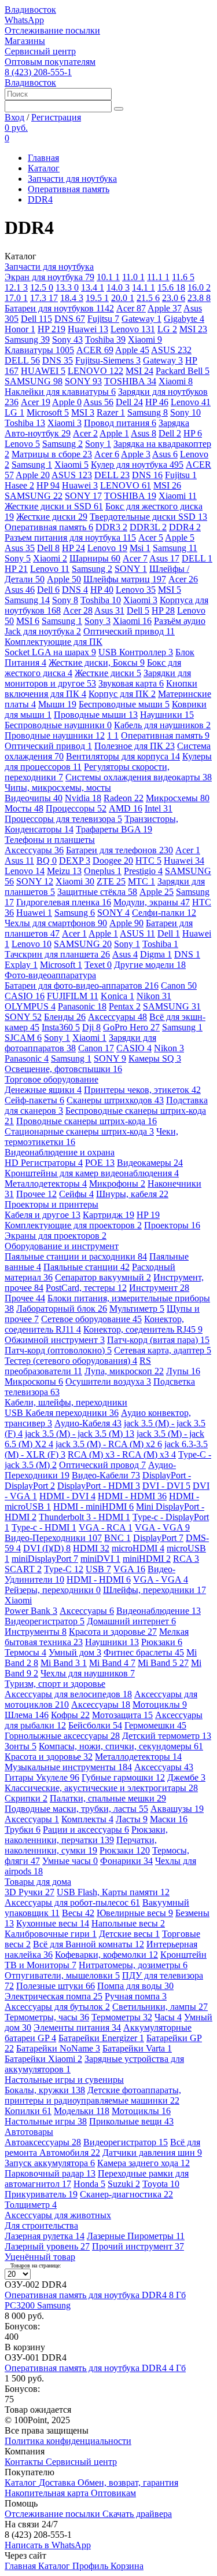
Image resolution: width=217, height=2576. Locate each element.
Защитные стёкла (97, 892)
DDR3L (148, 527)
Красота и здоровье (113, 1632)
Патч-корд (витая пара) (158, 1340)
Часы (168, 2017)
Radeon (124, 798)
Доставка (58, 2483)
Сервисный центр (40, 51)
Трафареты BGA (114, 829)
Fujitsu (103, 319)
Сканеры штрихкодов (115, 1100)
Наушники (167, 715)
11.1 (158, 277)
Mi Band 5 (163, 1663)
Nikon (154, 996)
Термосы (25, 1652)
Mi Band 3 (64, 1663)
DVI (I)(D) (47, 1548)
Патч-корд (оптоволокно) (58, 1350)
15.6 (171, 287)
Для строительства (41, 2225)
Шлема (27, 1715)
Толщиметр (31, 2205)
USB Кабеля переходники (62, 1413)
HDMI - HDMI (132, 1496)
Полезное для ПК (135, 746)
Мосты (24, 808)
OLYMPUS (30, 1006)
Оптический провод (102, 1465)
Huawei (88, 329)
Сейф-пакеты (34, 1100)
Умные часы (70, 1861)
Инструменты (36, 1632)
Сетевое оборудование (91, 1319)
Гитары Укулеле (42, 1777)
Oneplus (103, 871)
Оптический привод (129, 631)
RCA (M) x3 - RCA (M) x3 (122, 1454)
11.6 (183, 277)
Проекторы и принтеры (52, 1204)
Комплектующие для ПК (54, 642)
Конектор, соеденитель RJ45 (143, 1329)
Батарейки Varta (137, 2048)
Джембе (186, 1777)
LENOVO (95, 371)
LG (167, 329)
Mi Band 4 (112, 1663)
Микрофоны (117, 1184)
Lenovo (133, 329)
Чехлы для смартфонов (56, 923)
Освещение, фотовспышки (63, 1069)
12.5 (42, 287)
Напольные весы (128, 1923)
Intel (159, 808)
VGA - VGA (162, 1527)
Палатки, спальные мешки (108, 1798)
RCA (186, 1559)
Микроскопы (34, 1381)
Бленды (65, 1017)
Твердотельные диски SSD (148, 517)
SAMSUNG (34, 381)
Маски (169, 1819)
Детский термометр (167, 1736)
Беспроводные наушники (58, 725)
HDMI (91, 1548)
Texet (98, 965)
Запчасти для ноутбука (72, 179)
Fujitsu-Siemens (108, 360)
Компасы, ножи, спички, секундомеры (121, 1746)
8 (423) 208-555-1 (38, 72)
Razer (111, 412)
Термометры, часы (47, 2017)
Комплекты (87, 1819)
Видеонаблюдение (159, 1611)
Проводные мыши (96, 715)
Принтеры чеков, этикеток (142, 1090)
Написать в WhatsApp (48, 2545)
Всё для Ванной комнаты (89, 1944)
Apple (165, 308)
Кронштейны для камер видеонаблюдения (92, 1173)
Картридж (108, 1215)
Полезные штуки (56, 1986)
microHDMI (138, 1548)
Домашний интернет (131, 1621)
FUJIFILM (73, 996)
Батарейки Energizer (101, 2038)
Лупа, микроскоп (124, 1371)
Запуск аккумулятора (50, 2163)
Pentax (125, 1006)
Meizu (64, 871)
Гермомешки (155, 1725)
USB (98, 1569)
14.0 (118, 287)
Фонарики (126, 1861)
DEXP (75, 860)
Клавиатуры (39, 350)
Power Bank (31, 1611)
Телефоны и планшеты (50, 840)
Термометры (122, 2017)
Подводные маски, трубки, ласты (76, 1809)
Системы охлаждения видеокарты (139, 777)
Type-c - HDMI (44, 1527)
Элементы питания (77, 2028)
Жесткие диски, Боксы (97, 663)
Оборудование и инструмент (62, 1246)
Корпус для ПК (122, 694)
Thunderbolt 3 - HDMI (84, 1517)
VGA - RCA (106, 1527)
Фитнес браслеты (144, 1652)
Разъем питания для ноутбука (70, 537)
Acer (131, 308)
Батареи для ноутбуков (59, 308)
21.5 (148, 298)
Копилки (28, 2111)
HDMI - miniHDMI (93, 1507)
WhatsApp (24, 20)
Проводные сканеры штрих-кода (87, 1121)
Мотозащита (122, 1715)
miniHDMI (147, 1559)
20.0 (123, 298)
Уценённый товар (40, 2257)
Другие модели (150, 965)
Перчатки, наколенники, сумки (81, 1845)
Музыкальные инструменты (68, 1767)
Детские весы (129, 1934)
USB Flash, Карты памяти (113, 1892)
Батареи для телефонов (119, 850)
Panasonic (82, 1006)
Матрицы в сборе (52, 454)
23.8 (199, 298)
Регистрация (56, 117)
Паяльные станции (87, 1267)
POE (100, 1163)
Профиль (91, 2566)
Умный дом (75, 1652)
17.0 (16, 298)
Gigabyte (184, 319)
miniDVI (100, 1559)
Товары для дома (38, 1882)
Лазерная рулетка (45, 2236)
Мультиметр (137, 1309)
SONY (83, 381)
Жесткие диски (52, 517)
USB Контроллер (136, 652)
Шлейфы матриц (125, 579)
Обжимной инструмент (55, 1340)
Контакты (25, 2462)
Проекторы (172, 1225)
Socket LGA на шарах (50, 652)
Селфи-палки (164, 913)
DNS (70, 319)
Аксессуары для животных (58, 2215)
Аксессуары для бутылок (57, 2007)
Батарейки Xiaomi (43, 2059)
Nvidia (83, 798)
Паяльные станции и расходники (76, 1256)
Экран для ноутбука (49, 277)
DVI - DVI (166, 1486)
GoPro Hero (131, 1027)
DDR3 (111, 527)
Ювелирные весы (135, 1913)
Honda (89, 2184)
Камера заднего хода (144, 2163)
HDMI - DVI (67, 1496)
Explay (21, 965)
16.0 (199, 287)
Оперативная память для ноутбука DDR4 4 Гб (95, 2368)
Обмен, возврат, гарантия (128, 2483)
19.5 (97, 298)
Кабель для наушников (162, 725)
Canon (179, 986)
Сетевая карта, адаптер (163, 1350)
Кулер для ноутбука (137, 465)
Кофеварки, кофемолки (106, 1955)
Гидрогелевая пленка (64, 902)
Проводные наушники (55, 735)
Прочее (36, 1194)
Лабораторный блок (62, 1309)
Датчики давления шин (152, 2153)
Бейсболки (95, 1725)
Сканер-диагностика (126, 2194)
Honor (20, 329)
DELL (22, 360)
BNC (117, 1538)
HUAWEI (43, 371)
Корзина (127, 2566)
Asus (98, 402)
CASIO (25, 996)
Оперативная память (69, 189)
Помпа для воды (135, 1986)
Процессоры (76, 808)
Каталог (44, 168)
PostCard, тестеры (86, 1288)
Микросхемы (178, 798)
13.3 (67, 287)
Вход (14, 117)
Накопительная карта (48, 2493)
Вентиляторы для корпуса (123, 756)
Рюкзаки (162, 1642)
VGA (129, 1569)
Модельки (82, 2111)
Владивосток (30, 10)
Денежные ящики (43, 1090)
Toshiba (105, 340)
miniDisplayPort (45, 1559)
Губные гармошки (123, 1777)
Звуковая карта (131, 683)
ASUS (171, 350)
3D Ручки (30, 1892)
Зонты (21, 1746)
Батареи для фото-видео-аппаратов (82, 986)
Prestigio (143, 871)
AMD (126, 808)
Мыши (57, 704)
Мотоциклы (160, 1705)
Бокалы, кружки (45, 2090)
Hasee (19, 485)
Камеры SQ (155, 1058)
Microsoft (48, 412)
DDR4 (40, 199)
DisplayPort (158, 1538)
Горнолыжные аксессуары (62, 1736)
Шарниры (95, 558)
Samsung (27, 340)
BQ (47, 860)
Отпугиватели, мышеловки (62, 1975)
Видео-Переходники (53, 1538)
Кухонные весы (53, 1923)
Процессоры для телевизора (63, 819)
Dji (91, 1027)
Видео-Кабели (106, 1475)
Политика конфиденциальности (68, 2441)
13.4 (93, 287)
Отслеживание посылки (52, 30)
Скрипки (26, 1798)
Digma (156, 954)
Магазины (25, 41)
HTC (148, 860)
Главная (43, 158)
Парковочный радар (50, 2173)
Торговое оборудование (52, 1079)
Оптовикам (113, 2493)
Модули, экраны (152, 902)
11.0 (133, 277)
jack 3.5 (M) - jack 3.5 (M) (80, 1434)
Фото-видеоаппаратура (50, 975)
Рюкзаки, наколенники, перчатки (86, 1835)
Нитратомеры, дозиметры (133, 1965)
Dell (36, 319)
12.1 (16, 287)
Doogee (113, 860)
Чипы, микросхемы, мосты (58, 788)
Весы (78, 1913)
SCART (23, 1569)
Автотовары (29, 2132)
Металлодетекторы (46, 1184)
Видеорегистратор (45, 1621)
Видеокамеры (150, 1163)
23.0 (174, 298)
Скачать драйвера (137, 2514)
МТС (141, 881)
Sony (67, 340)
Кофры (70, 1715)
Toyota (161, 2184)
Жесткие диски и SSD (54, 506)
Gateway (141, 319)
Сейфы (76, 1194)
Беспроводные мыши (124, 704)
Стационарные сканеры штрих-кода (79, 1131)
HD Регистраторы (44, 1163)
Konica (117, 996)
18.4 (72, 298)
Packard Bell (183, 371)
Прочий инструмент (138, 2246)
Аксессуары (34, 850)
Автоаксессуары (43, 2142)
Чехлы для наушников (88, 1673)
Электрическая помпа (54, 1996)
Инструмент (159, 1288)
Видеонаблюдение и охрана (60, 1152)
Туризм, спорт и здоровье (55, 1684)
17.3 (44, 298)
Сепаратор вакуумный (103, 1277)
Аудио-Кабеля (88, 1423)
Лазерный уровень (47, 2246)
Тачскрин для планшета (57, 954)
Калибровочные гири (51, 1934)
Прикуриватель (41, 2194)
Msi (140, 548)
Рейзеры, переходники (53, 1590)
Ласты (132, 1819)
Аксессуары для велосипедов (68, 1694)
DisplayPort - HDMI (99, 1486)
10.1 (108, 277)
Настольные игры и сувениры (64, 2080)
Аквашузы (177, 1809)
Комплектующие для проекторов (73, 1225)
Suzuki (124, 2184)
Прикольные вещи (131, 2121)
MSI (193, 329)
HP (52, 329)
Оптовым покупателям (50, 62)
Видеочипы (34, 798)
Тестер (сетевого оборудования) (71, 1361)
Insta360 (61, 1027)
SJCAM (23, 1038)
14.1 (144, 287)
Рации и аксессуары (86, 1830)
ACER (95, 350)
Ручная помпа (136, 1996)
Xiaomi (145, 340)
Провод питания (120, 423)
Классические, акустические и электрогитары (101, 1788)
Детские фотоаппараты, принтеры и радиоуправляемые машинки (93, 2095)
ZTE (111, 881)
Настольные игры (46, 2121)
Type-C (64, 1569)
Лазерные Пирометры (136, 2236)
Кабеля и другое (43, 1215)
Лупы (183, 1371)
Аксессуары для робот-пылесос (72, 1902)
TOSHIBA (130, 381)
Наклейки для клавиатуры (60, 392)
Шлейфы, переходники (155, 1590)
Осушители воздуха (108, 1381)
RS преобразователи (78, 1366)
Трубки (23, 1830)
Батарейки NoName (58, 2048)
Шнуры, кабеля (132, 1194)
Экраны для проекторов (56, 1236)
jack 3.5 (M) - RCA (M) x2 (109, 1444)
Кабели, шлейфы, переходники (66, 1402)
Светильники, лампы (160, 2007)
